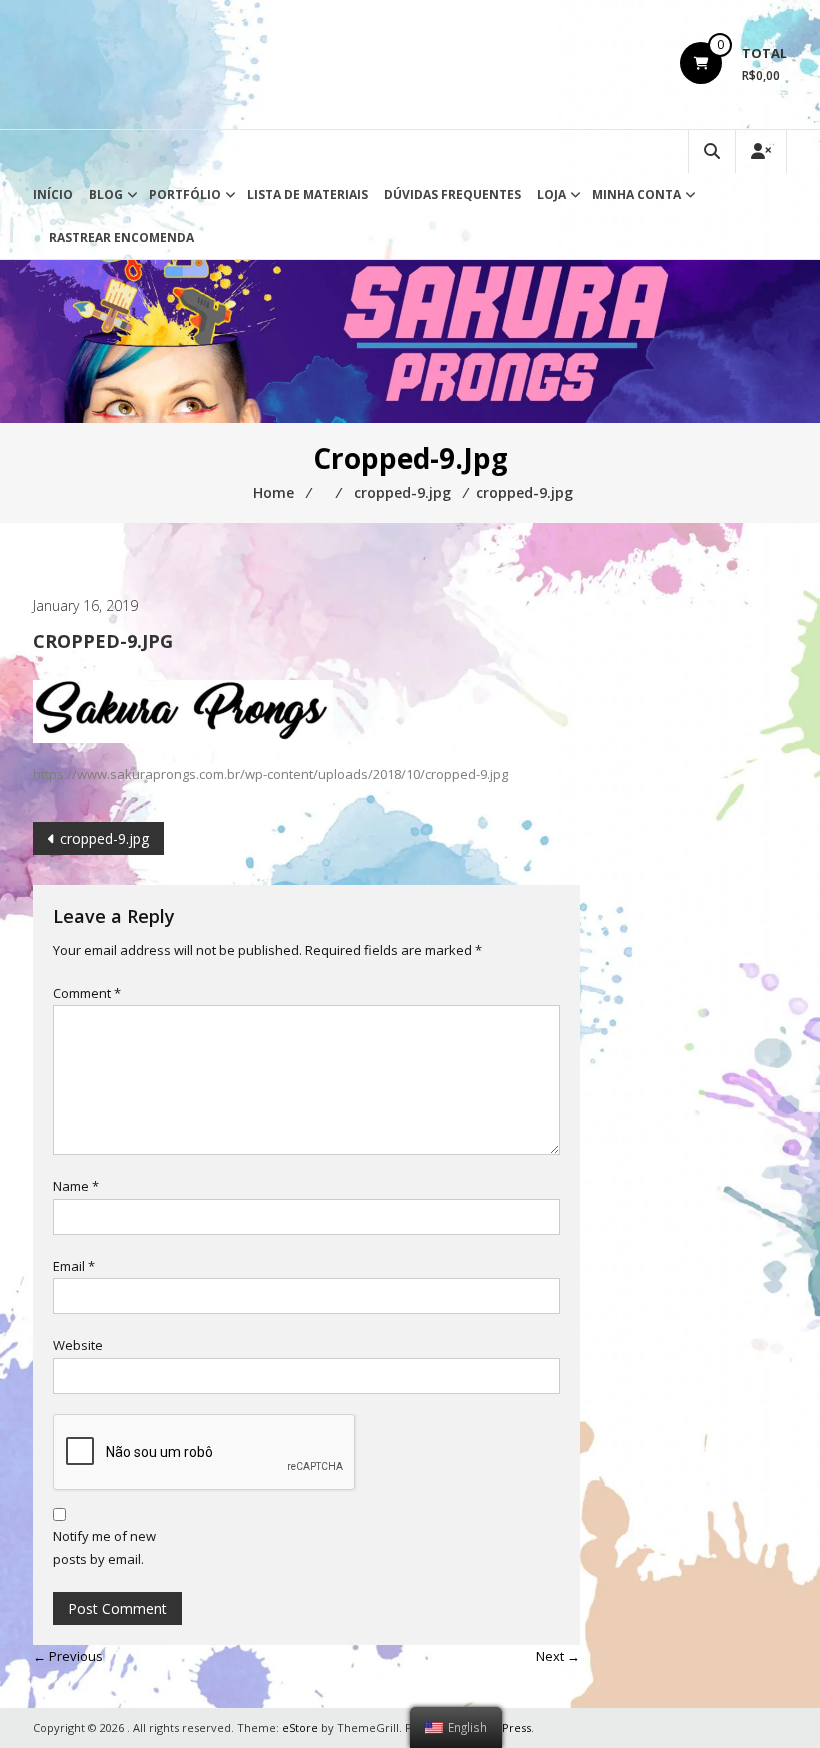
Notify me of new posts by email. (104, 1547)
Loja (551, 194)
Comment (87, 993)
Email (74, 1266)
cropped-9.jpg (104, 838)
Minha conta (636, 194)
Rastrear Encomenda (121, 237)
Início (53, 194)
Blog (106, 194)
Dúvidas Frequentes (452, 194)
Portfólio (185, 194)
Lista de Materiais (307, 194)
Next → (558, 1656)
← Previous (68, 1656)
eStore (300, 1727)
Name (76, 1186)
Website (78, 1345)
